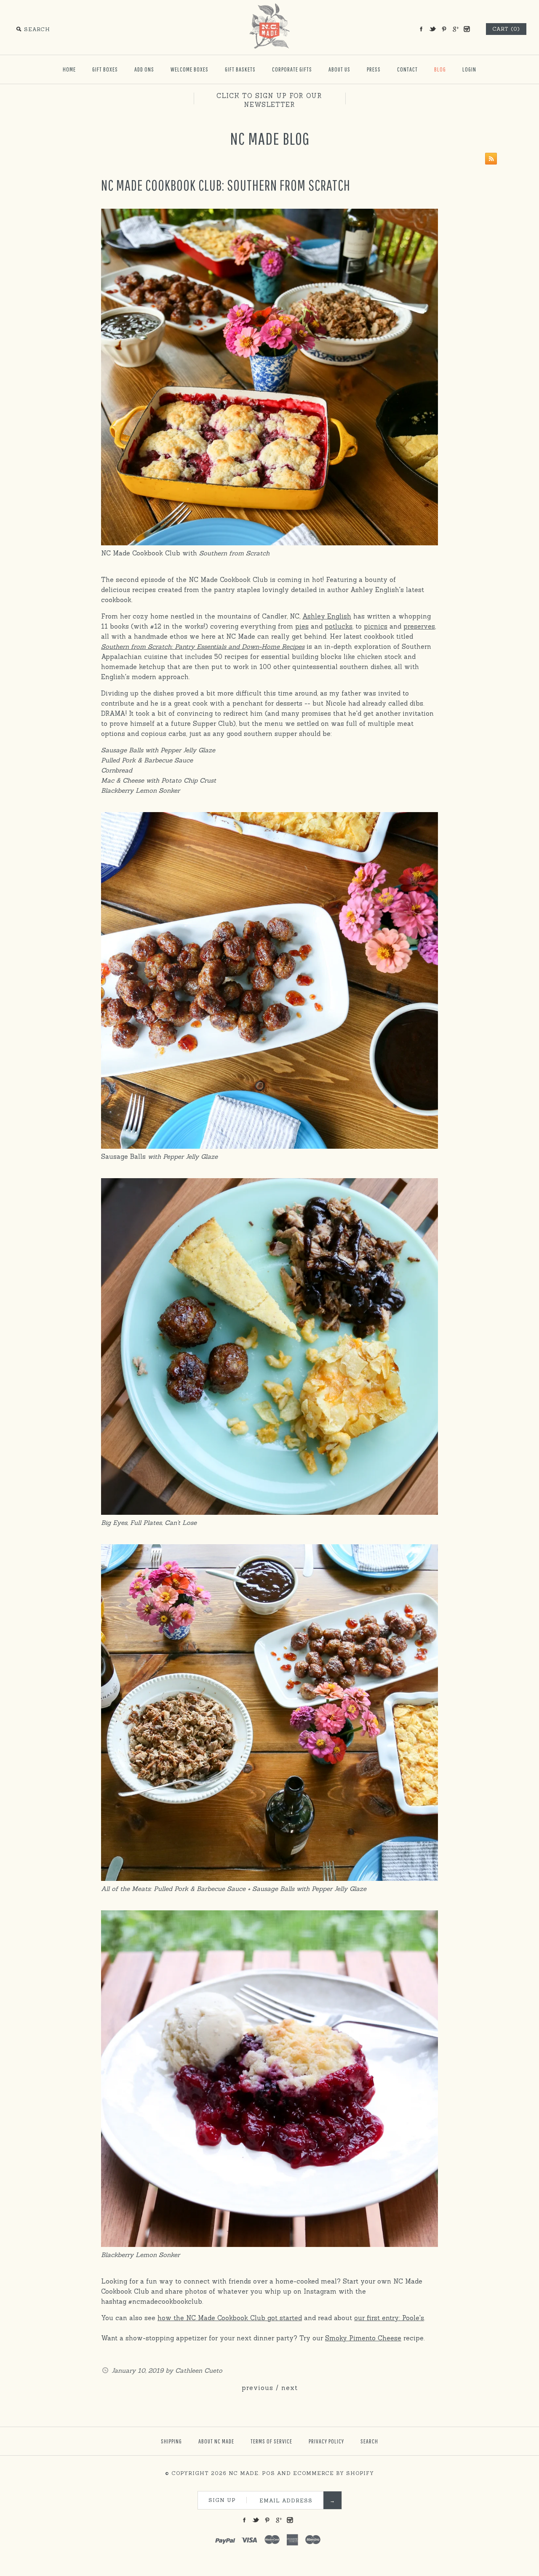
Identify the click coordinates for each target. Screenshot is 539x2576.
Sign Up (222, 2500)
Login (469, 69)
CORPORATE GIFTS (292, 69)
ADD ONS (144, 69)
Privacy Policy (326, 2441)
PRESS (374, 69)
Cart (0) (506, 29)
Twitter (432, 29)
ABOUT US (339, 69)
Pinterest (444, 29)
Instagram (467, 29)
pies (302, 626)
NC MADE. (244, 2473)
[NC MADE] (269, 7)
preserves (419, 626)
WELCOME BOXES (189, 69)
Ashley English (327, 616)
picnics (376, 626)
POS (268, 2473)
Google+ (455, 29)
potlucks (339, 626)
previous (257, 2388)
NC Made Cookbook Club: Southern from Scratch (226, 185)
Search (369, 2441)
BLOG (440, 69)
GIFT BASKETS (240, 69)
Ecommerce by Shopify (334, 2473)
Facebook (421, 29)
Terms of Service (271, 2441)
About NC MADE (216, 2441)
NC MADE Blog (270, 138)
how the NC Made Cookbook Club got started (230, 2318)
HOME (69, 69)
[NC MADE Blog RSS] (489, 160)
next (290, 2388)
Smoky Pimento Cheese (363, 2338)
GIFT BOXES (105, 69)
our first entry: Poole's (389, 2318)
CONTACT (407, 69)
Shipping (171, 2441)
